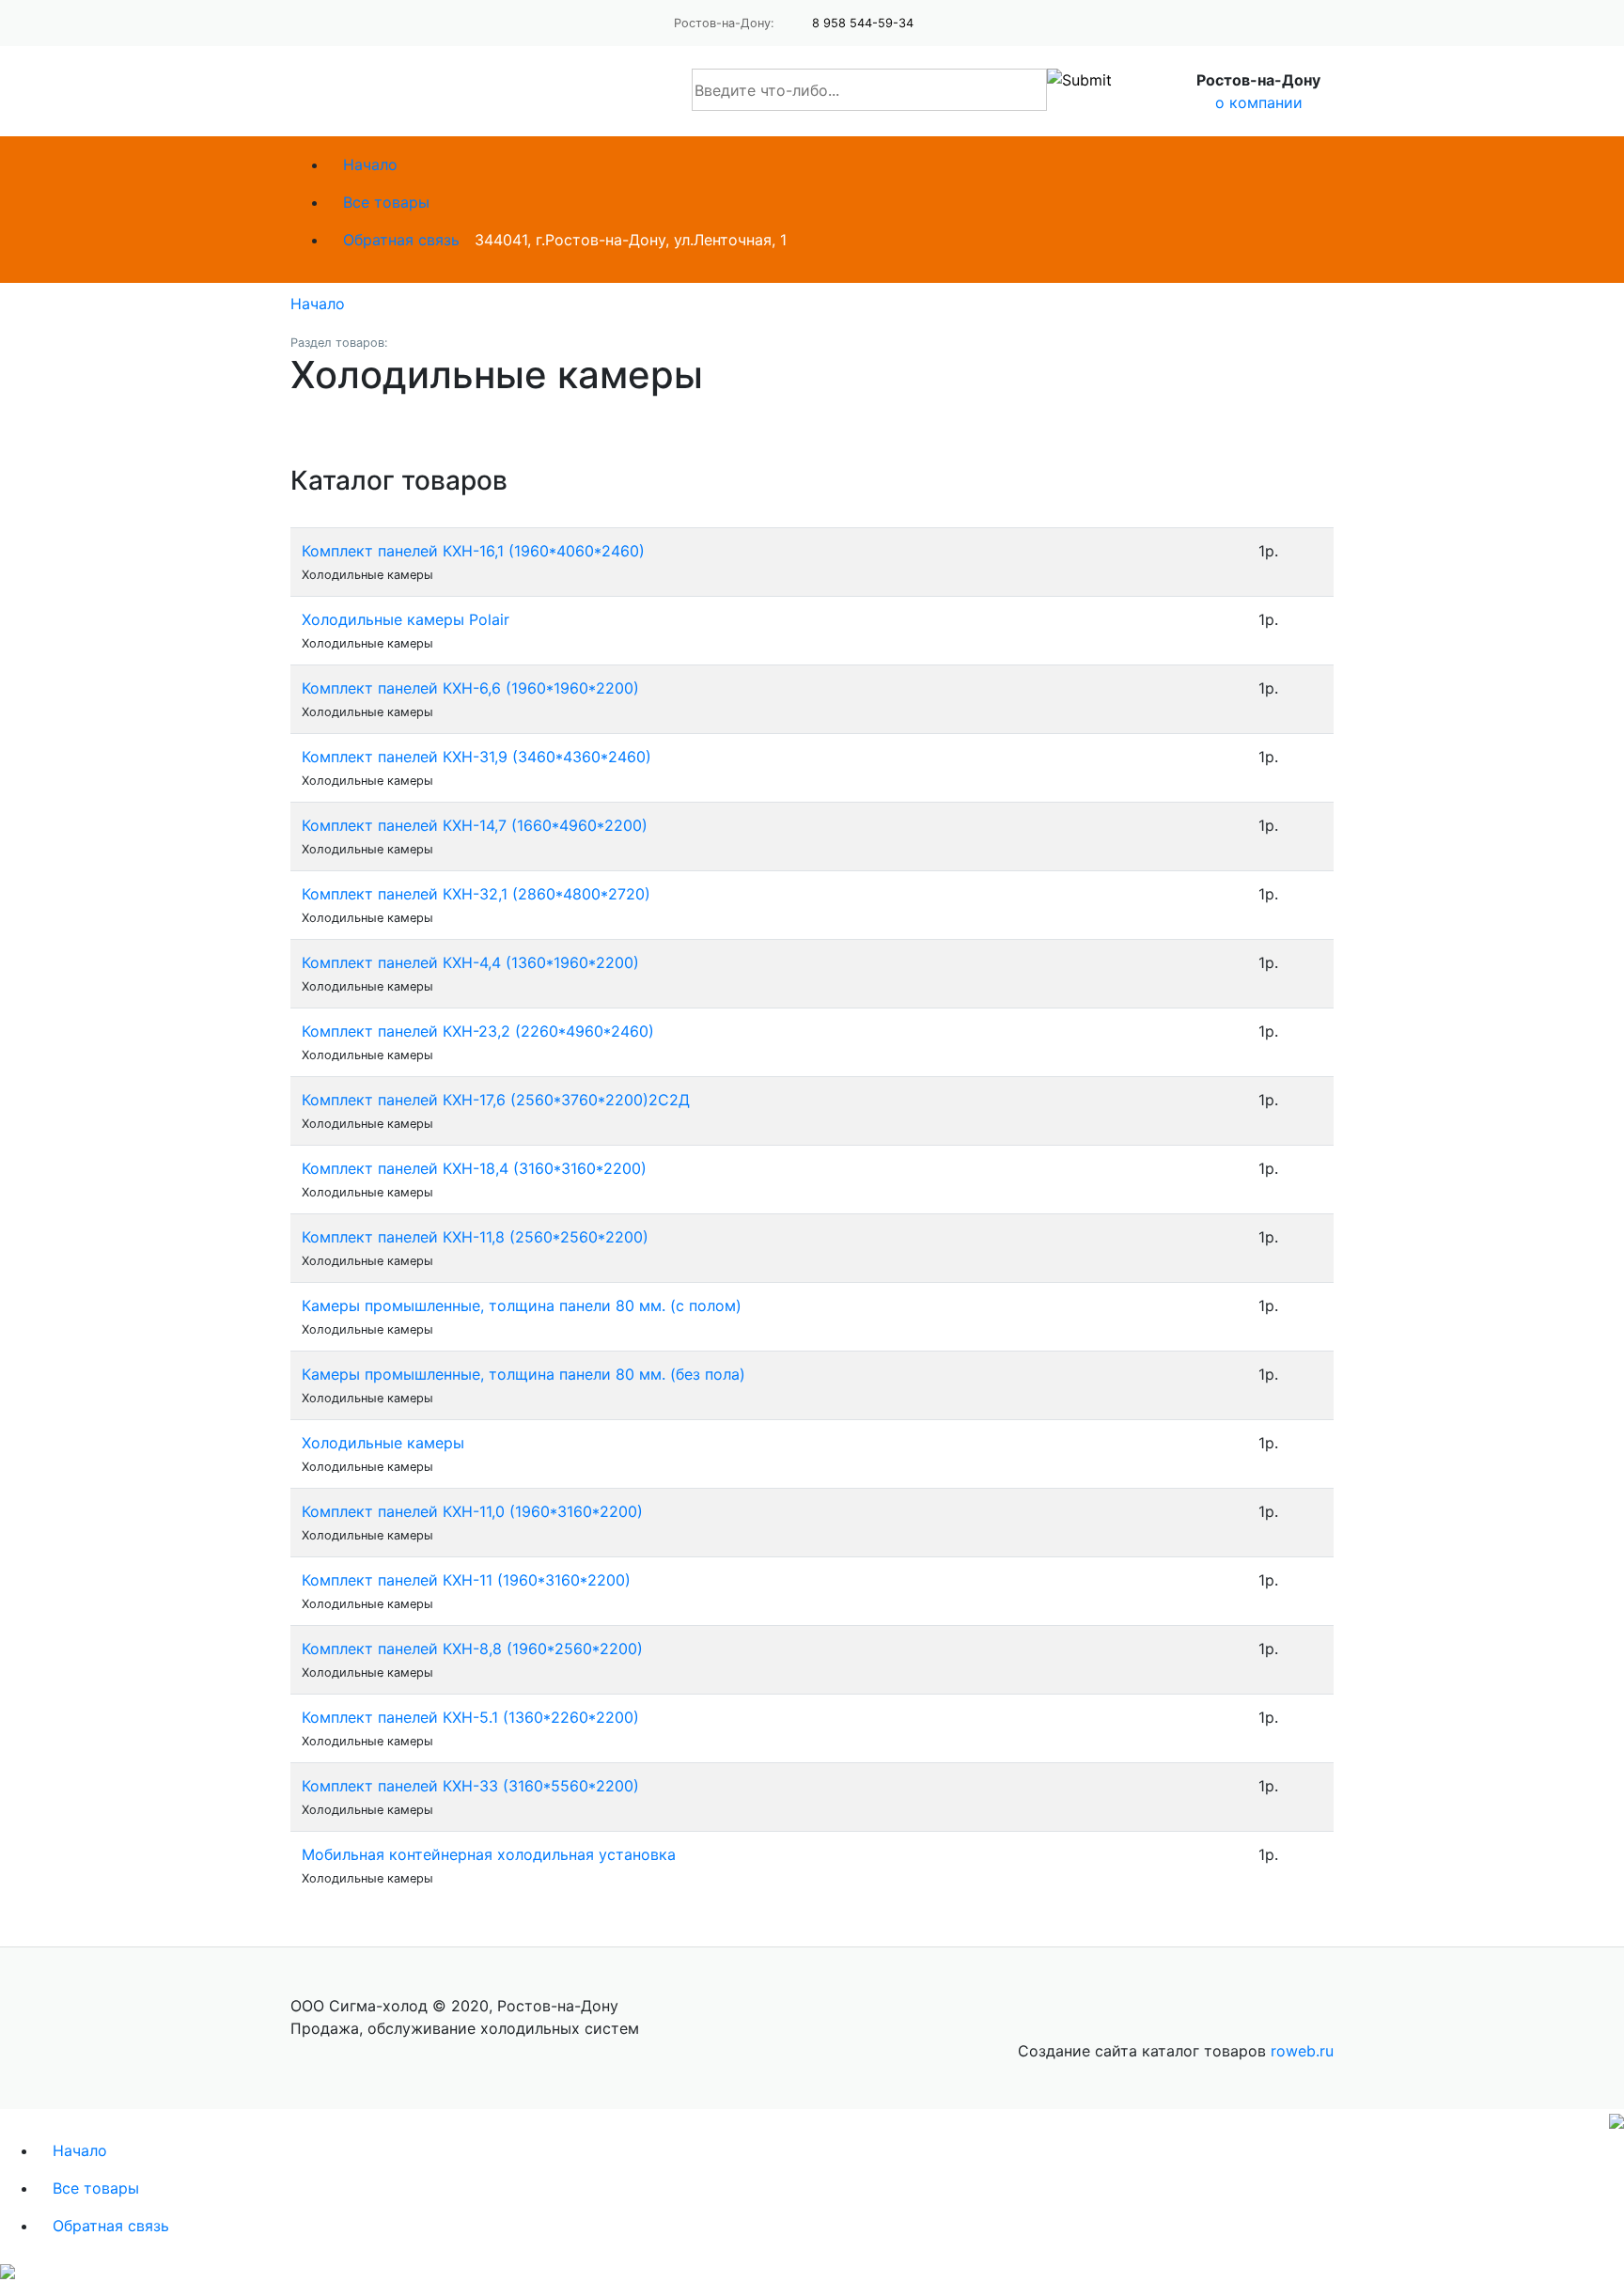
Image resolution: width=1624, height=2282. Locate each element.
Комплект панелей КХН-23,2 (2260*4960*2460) (478, 1031)
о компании (1259, 102)
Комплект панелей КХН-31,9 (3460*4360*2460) (476, 757)
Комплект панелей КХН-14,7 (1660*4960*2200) (475, 825)
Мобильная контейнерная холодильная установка (489, 1854)
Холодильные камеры (383, 1443)
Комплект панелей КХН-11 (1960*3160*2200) (466, 1580)
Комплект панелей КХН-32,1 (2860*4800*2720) (476, 894)
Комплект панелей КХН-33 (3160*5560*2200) (470, 1786)
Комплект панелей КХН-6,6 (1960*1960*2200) (470, 688)
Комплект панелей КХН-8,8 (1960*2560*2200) (472, 1649)
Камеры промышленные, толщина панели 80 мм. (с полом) (522, 1305)
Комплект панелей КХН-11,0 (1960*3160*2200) (472, 1511)
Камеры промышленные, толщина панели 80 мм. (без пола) (523, 1374)
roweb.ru (1302, 2051)
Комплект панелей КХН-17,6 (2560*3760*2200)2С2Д (496, 1100)
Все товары (386, 202)
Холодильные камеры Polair (406, 619)
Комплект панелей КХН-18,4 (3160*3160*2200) (474, 1168)
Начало (370, 164)
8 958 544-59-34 (863, 23)
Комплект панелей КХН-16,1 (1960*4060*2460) (473, 551)
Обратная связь (401, 240)
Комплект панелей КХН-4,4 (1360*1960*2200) (470, 962)
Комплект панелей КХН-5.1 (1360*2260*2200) (470, 1717)
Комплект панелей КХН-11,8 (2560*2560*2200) (475, 1237)
